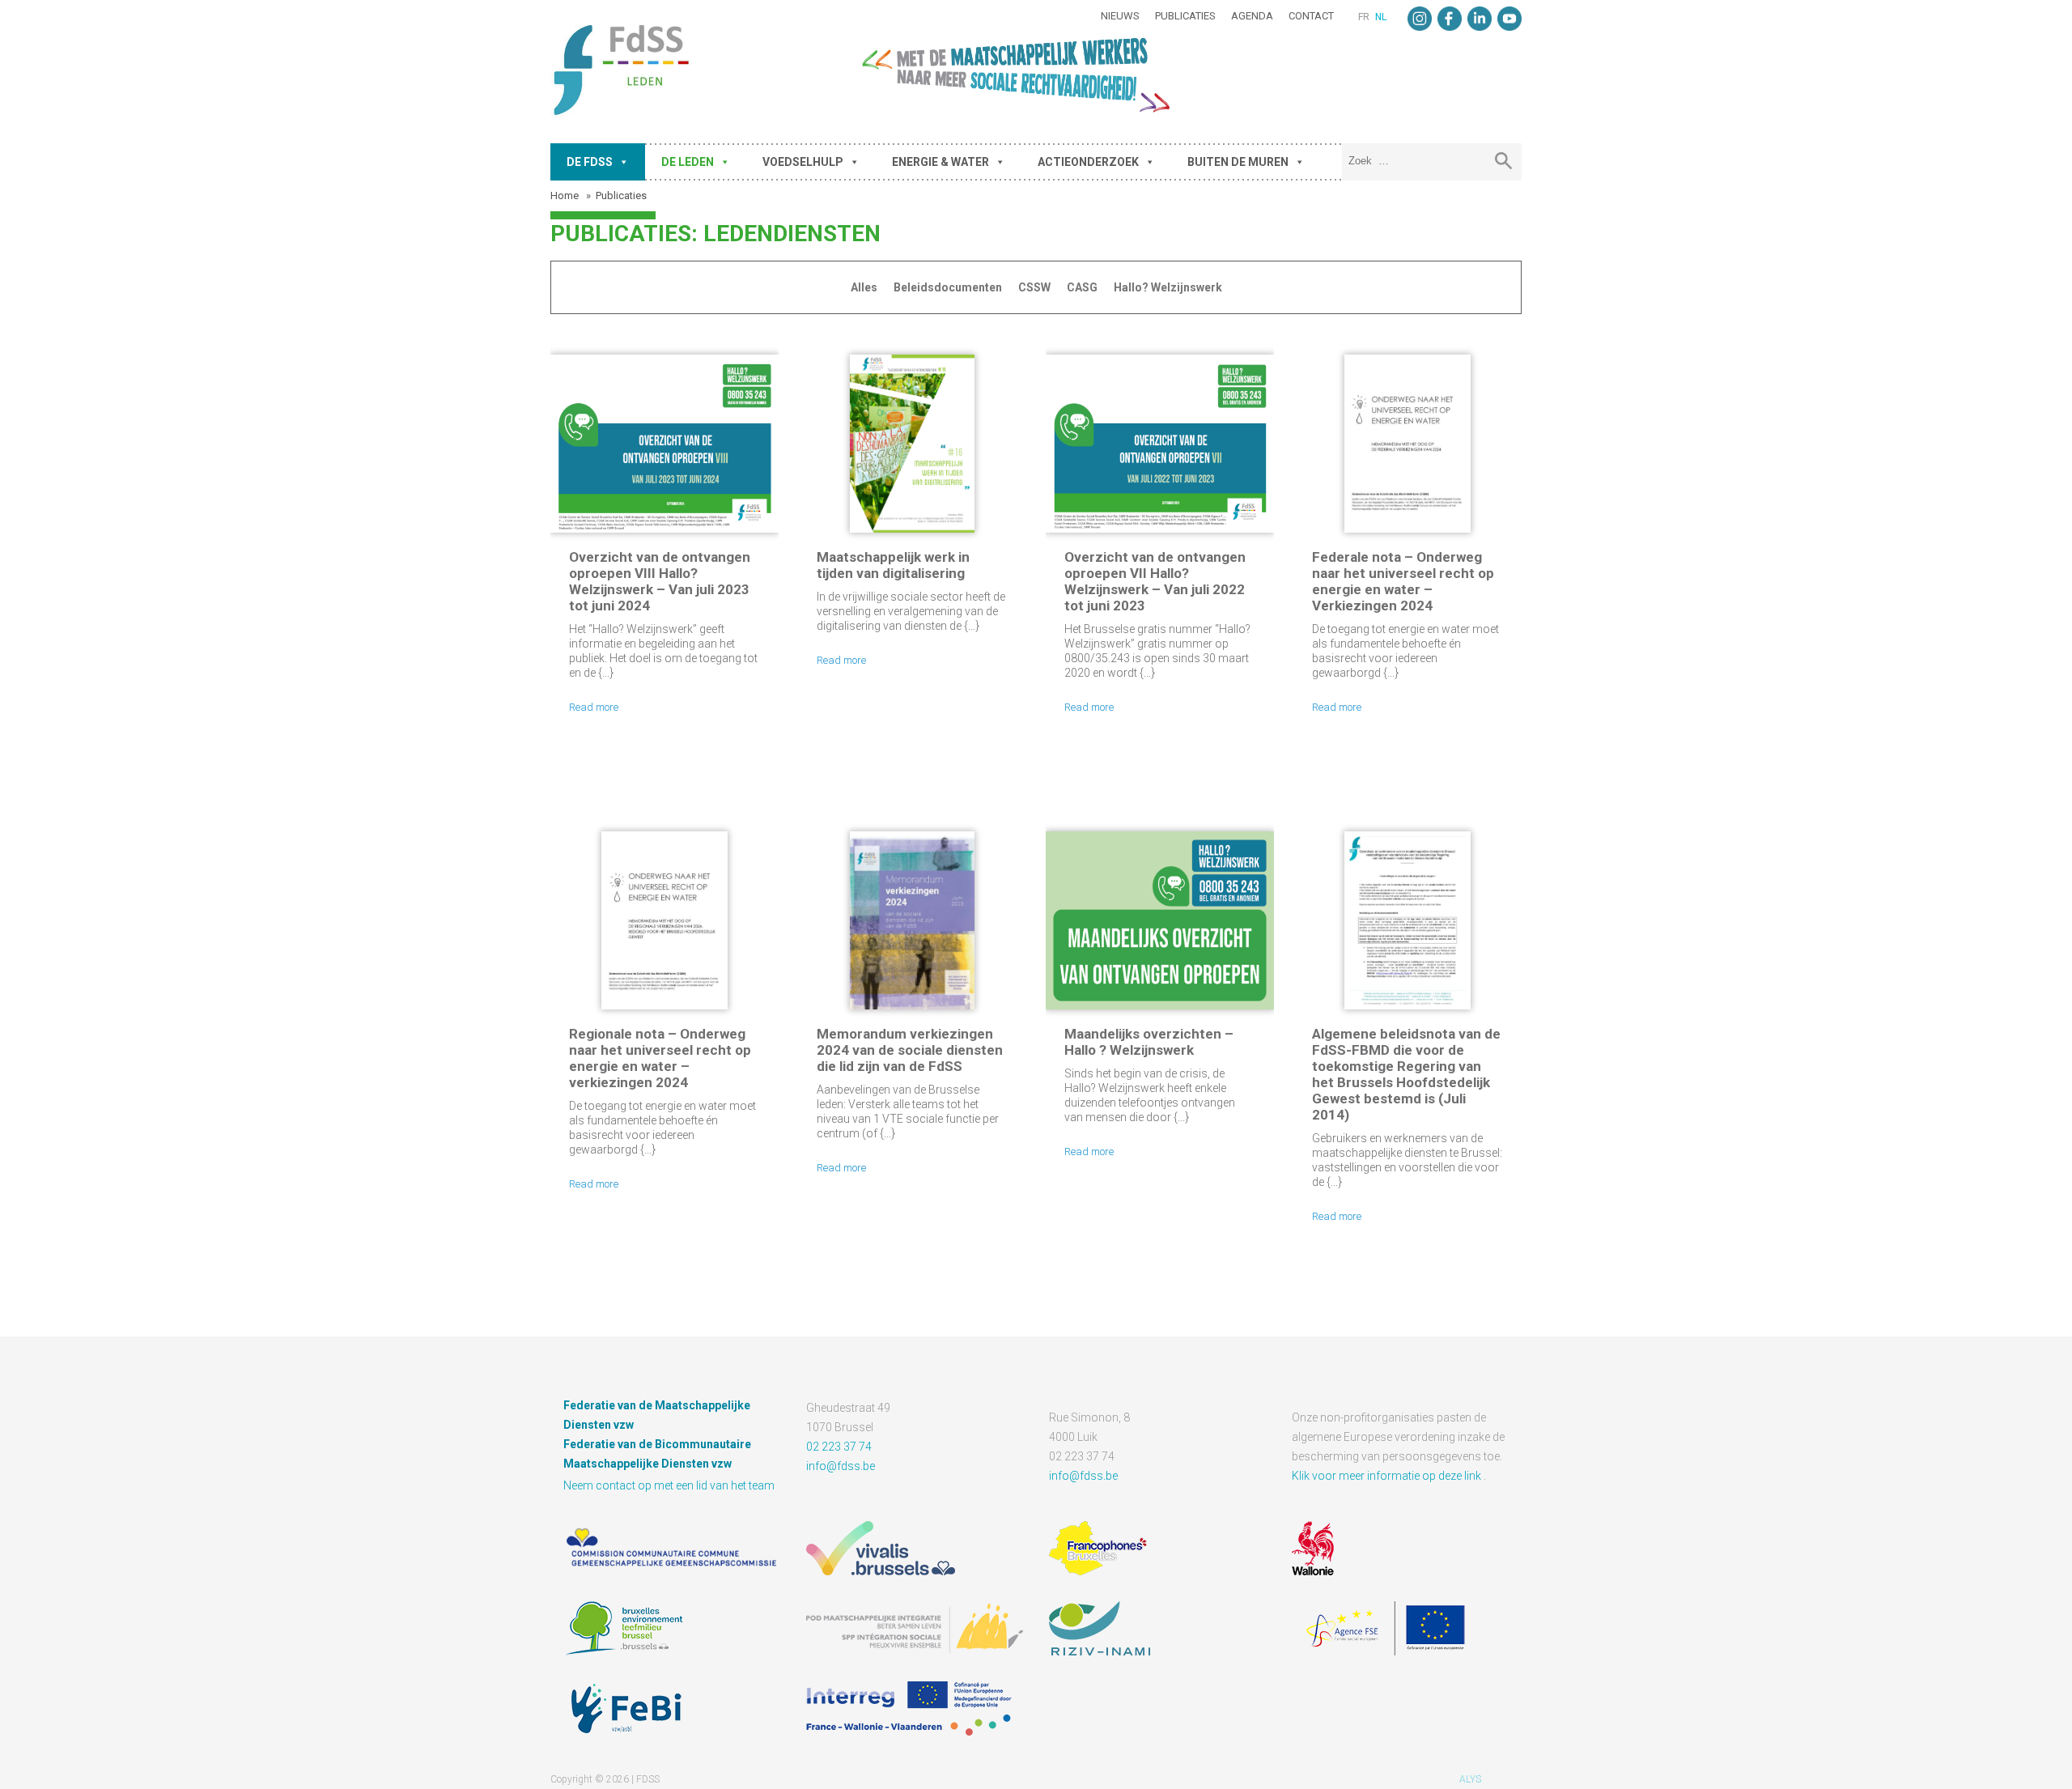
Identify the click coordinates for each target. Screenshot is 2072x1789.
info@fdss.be (841, 1466)
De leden (688, 162)
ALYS (1470, 1779)
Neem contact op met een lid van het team (669, 1485)
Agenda (1252, 16)
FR (1364, 17)
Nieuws (1120, 16)
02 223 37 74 (839, 1447)
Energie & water (940, 162)
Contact (1311, 16)
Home (566, 195)
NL (1381, 17)
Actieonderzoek (1088, 162)
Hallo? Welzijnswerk (1168, 287)
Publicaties (1185, 16)
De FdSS (590, 162)
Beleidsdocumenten (948, 287)
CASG (1082, 287)
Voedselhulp (803, 162)
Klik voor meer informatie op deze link (1388, 1476)
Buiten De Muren (1238, 162)
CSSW (1034, 287)
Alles (864, 287)
